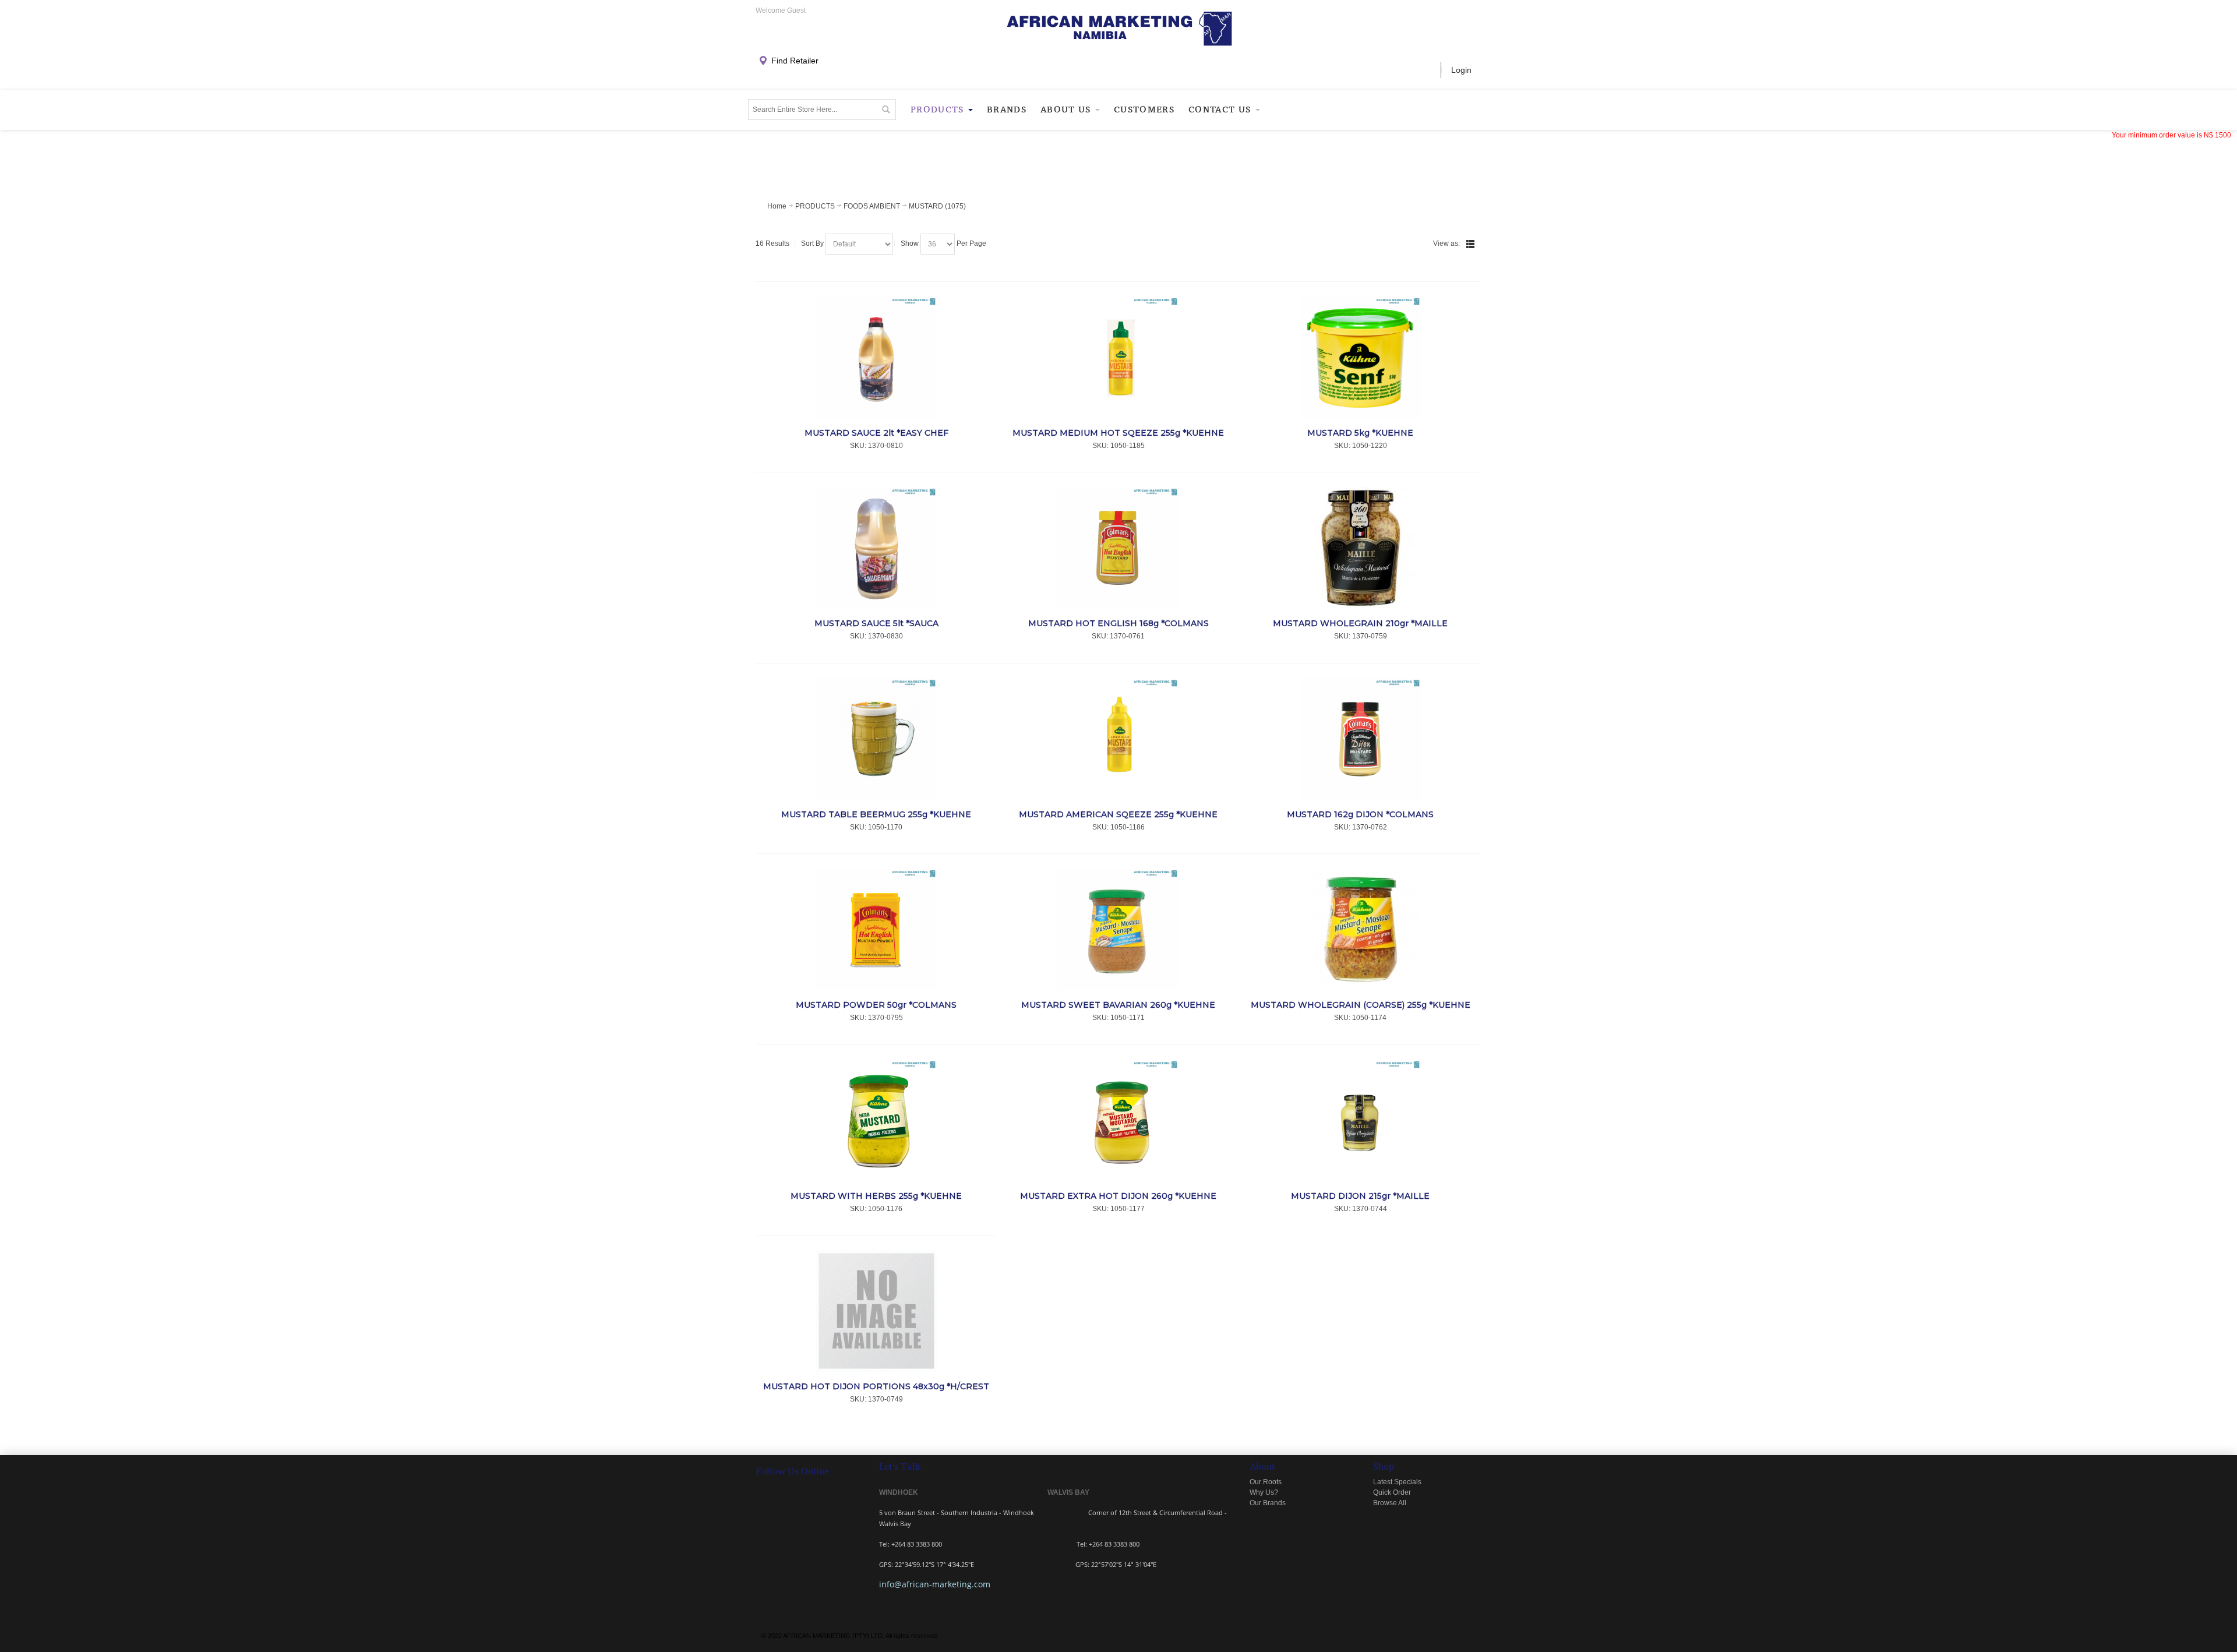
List (1470, 244)
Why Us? (1264, 1492)
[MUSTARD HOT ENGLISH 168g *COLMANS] (1119, 548)
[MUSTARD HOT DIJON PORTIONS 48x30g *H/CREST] (876, 1311)
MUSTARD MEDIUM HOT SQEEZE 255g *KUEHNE (1118, 433)
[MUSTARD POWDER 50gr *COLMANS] (876, 929)
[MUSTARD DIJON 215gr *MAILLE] (1361, 1120)
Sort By (812, 243)
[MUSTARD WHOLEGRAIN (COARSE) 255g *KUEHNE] (1361, 929)
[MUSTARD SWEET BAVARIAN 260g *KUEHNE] (1119, 929)
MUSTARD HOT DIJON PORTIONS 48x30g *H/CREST (876, 1386)
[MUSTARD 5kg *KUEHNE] (1361, 357)
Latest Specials (1397, 1482)
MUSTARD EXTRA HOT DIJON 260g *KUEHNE (1118, 1196)
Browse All (1390, 1503)
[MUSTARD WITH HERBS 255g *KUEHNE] (876, 1120)
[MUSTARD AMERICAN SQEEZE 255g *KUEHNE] (1119, 739)
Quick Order (1392, 1492)
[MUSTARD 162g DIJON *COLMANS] (1361, 739)
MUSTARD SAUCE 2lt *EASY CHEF (876, 433)
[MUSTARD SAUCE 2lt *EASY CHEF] (876, 357)
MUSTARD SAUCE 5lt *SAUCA (876, 623)
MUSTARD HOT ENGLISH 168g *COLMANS (1118, 623)
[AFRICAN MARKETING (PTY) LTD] (1119, 29)
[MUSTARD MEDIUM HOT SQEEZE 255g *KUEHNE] (1119, 357)
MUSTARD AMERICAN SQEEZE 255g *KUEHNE (1118, 814)
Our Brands (1268, 1503)
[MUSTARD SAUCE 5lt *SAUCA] (876, 548)
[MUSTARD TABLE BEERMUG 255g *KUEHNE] (876, 739)
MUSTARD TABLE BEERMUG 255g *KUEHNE (876, 814)
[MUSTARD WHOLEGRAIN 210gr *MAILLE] (1361, 548)
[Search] (885, 110)
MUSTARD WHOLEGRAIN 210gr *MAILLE (1360, 623)
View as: (1446, 243)
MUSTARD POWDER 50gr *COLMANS (876, 1005)
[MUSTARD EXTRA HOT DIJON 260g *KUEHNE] (1119, 1120)
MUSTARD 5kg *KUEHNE (1360, 433)
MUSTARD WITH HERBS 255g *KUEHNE (876, 1196)
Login (1461, 70)
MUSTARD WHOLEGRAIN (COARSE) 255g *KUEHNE (1361, 1005)
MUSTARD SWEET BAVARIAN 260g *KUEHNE (1118, 1005)
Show (910, 243)
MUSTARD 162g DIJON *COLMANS (1360, 814)
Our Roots (1266, 1482)
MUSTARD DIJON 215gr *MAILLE (1360, 1196)
